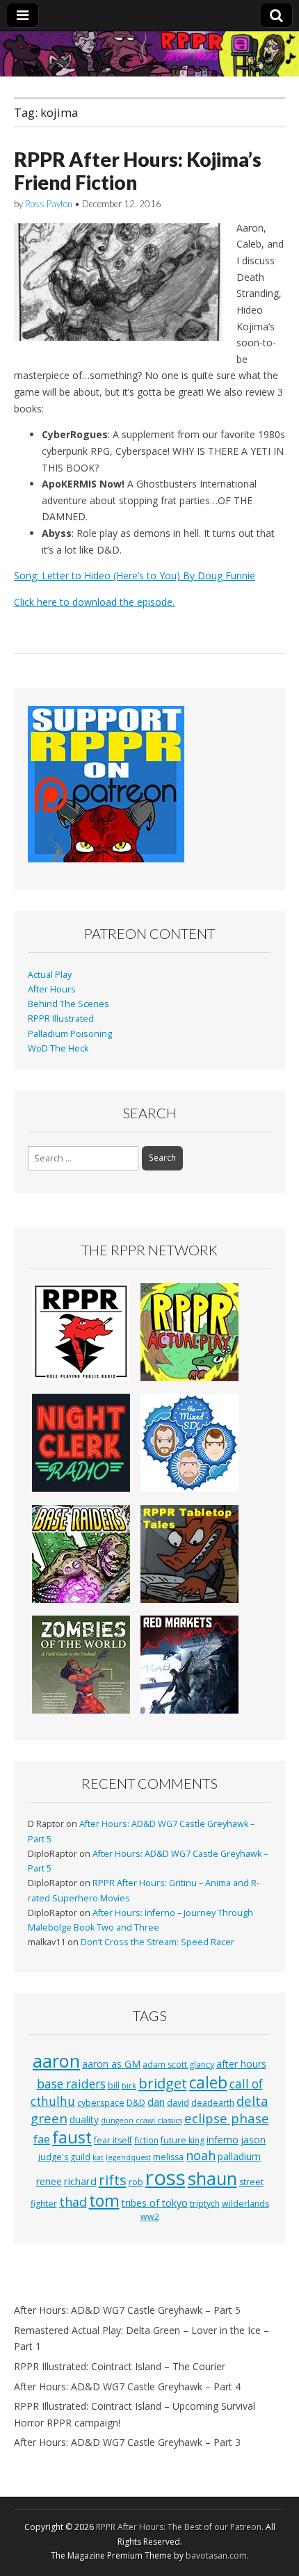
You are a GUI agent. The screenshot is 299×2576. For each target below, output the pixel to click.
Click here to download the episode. (94, 602)
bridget (163, 2083)
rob (136, 2182)
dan (156, 2102)
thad (73, 2202)
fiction (146, 2140)
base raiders (71, 2084)
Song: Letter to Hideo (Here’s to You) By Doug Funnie (135, 575)
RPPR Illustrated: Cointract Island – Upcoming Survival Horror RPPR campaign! (135, 2414)
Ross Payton (49, 204)
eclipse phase (227, 2118)
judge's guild (64, 2157)
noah (201, 2155)
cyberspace (101, 2103)
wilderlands (245, 2204)
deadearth (213, 2103)
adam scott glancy (178, 2064)
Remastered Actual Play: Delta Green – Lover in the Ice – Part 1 (142, 2338)
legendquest (128, 2157)
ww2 (150, 2217)
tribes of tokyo (155, 2203)
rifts (113, 2180)
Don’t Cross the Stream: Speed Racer (157, 1942)
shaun (212, 2178)
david (178, 2103)
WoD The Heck (58, 1048)
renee (49, 2181)
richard (80, 2181)
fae (42, 2139)
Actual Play (50, 975)
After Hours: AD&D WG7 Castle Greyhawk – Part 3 (127, 2442)
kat (98, 2157)
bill (114, 2085)
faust (72, 2137)
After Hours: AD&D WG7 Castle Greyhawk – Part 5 (127, 2310)
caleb (208, 2083)
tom (104, 2200)
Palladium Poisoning (70, 1034)
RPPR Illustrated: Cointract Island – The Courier (120, 2366)
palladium (239, 2156)
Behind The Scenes (68, 1004)
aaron (56, 2061)
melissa (168, 2157)
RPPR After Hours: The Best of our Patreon (179, 2527)
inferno (223, 2140)
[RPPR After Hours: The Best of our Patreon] (149, 54)
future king (183, 2140)
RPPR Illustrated (61, 1019)
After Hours (52, 989)
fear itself (113, 2140)
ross (165, 2177)
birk (129, 2086)
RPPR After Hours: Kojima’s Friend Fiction (138, 171)
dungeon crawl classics (142, 2120)
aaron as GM (111, 2064)
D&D (136, 2103)
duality (84, 2119)
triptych (205, 2204)
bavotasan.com (216, 2555)
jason (253, 2140)
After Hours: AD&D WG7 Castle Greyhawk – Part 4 (127, 2386)
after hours (241, 2064)
